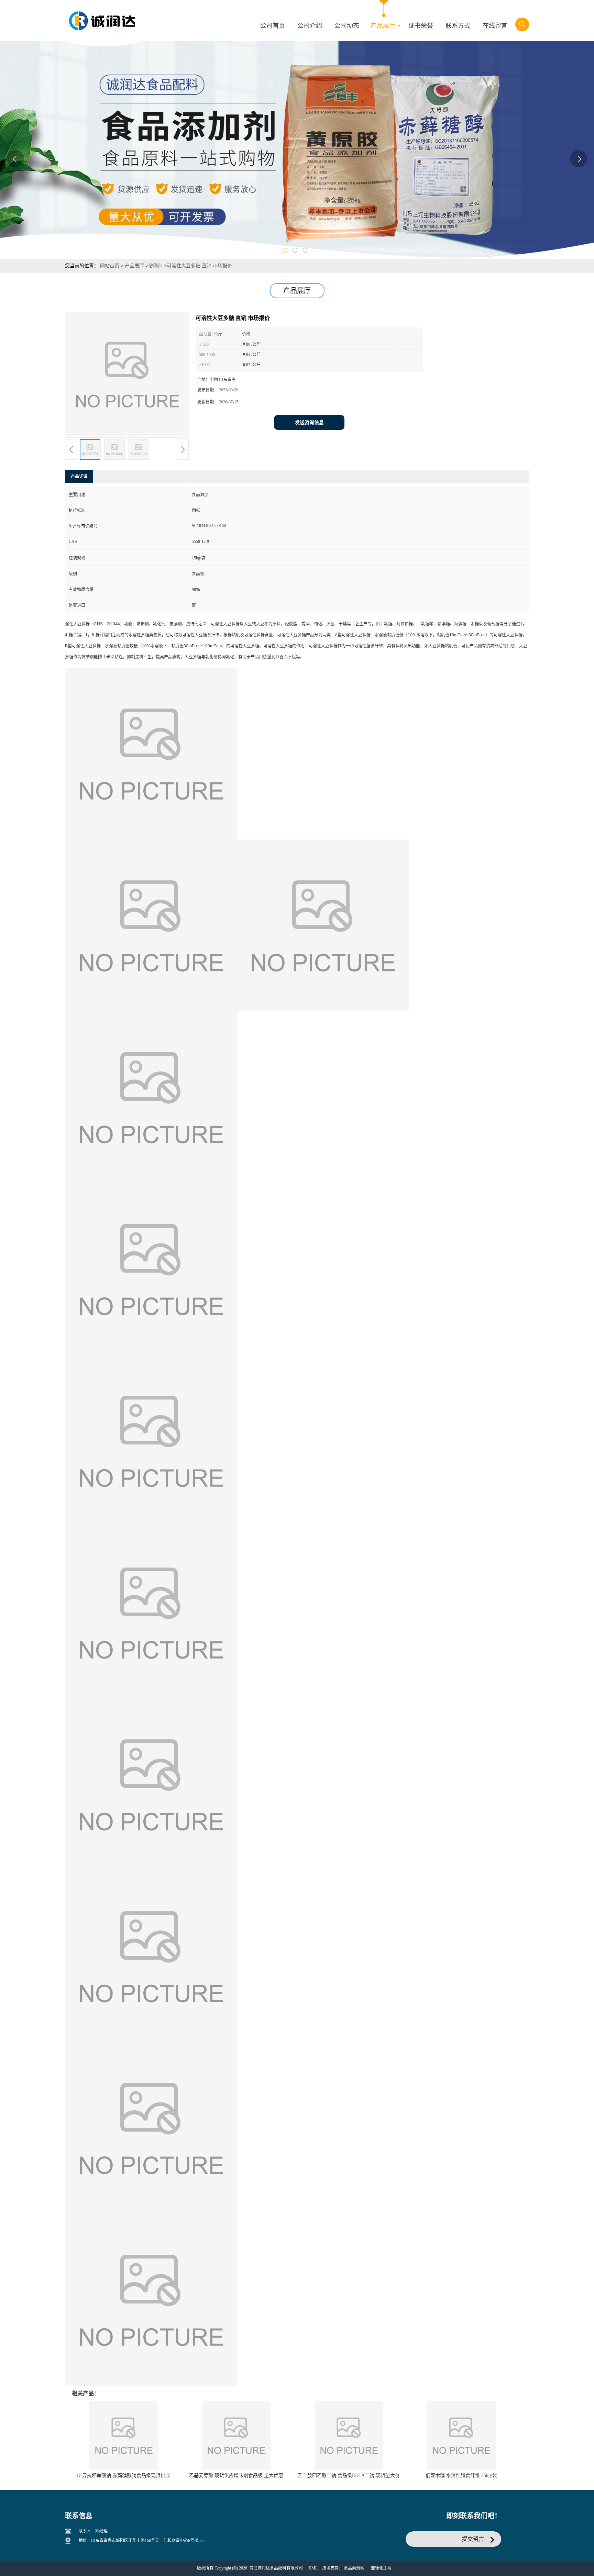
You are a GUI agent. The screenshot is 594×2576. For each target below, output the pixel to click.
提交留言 (473, 2539)
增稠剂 (155, 266)
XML (313, 2568)
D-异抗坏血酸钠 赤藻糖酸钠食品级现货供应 (124, 2475)
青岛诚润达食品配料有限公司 (276, 2568)
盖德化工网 (381, 2568)
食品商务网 (354, 2568)
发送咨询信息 (309, 422)
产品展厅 (134, 266)
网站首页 (110, 266)
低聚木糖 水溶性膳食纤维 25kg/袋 (461, 2475)
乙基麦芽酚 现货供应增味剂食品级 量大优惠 (236, 2475)
